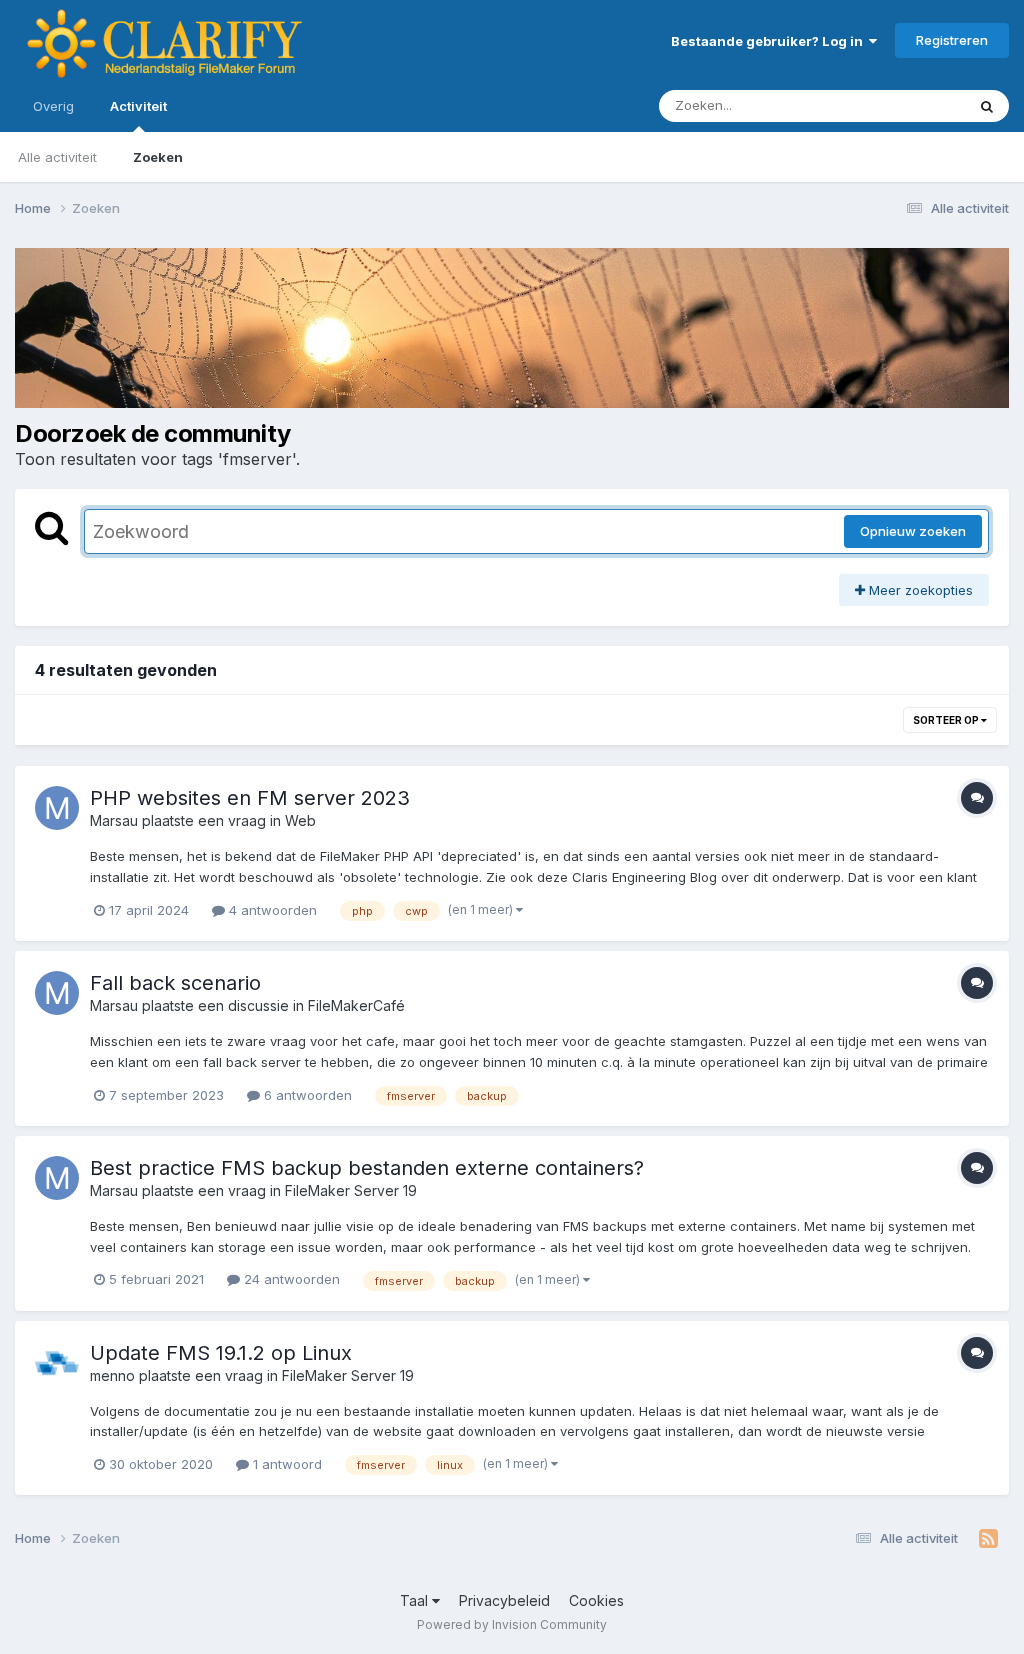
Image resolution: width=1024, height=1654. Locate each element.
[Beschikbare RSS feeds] (988, 1539)
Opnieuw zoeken (913, 531)
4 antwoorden (271, 910)
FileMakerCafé (356, 1005)
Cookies (596, 1600)
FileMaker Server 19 (351, 1190)
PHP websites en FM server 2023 (250, 798)
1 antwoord (285, 1464)
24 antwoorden (290, 1279)
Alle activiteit (57, 157)
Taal (416, 1600)
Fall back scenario (175, 983)
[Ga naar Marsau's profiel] (57, 808)
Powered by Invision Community (512, 1624)
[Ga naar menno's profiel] (57, 1363)
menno (112, 1375)
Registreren (952, 40)
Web (300, 820)
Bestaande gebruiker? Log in (770, 41)
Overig (53, 106)
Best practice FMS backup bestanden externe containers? (367, 1168)
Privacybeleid (504, 1600)
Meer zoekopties (919, 590)
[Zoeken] (987, 106)
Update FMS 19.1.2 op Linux (221, 1353)
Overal (918, 105)
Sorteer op (947, 720)
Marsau (114, 820)
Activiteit (138, 106)
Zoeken (158, 157)
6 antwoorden (306, 1095)
